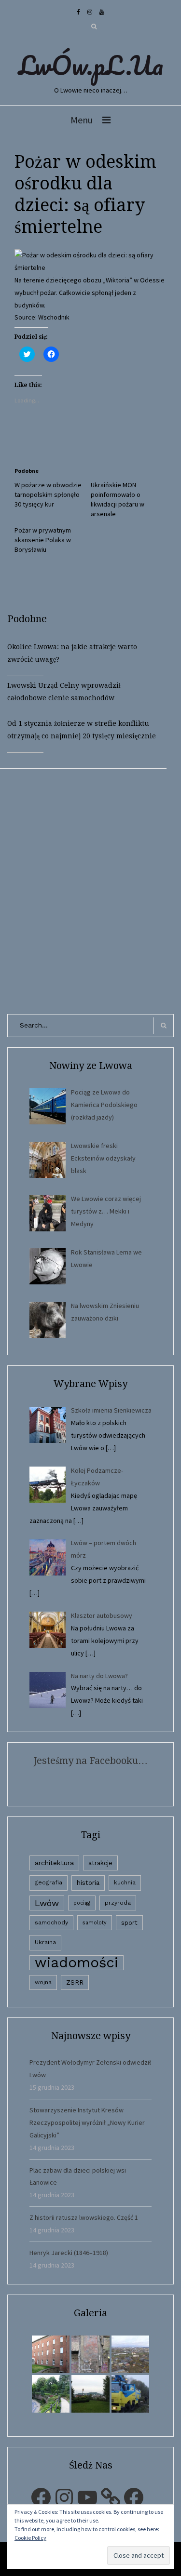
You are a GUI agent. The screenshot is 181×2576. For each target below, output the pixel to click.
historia (88, 1882)
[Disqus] (90, 889)
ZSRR (75, 1982)
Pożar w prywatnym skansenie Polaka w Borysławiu (43, 540)
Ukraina (45, 1942)
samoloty (95, 1923)
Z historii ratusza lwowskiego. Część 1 (84, 2217)
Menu (82, 120)
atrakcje (100, 1863)
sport (129, 1923)
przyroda (118, 1903)
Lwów (47, 1903)
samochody (51, 1922)
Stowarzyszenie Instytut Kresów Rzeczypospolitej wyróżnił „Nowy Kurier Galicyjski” (87, 2122)
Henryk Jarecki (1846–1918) (69, 2253)
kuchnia (125, 1882)
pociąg (82, 1903)
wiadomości (77, 1963)
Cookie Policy (30, 2538)
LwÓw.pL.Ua (91, 65)
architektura (54, 1863)
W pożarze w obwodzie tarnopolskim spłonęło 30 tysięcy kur (48, 494)
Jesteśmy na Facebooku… (90, 1761)
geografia (49, 1882)
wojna (43, 1982)
